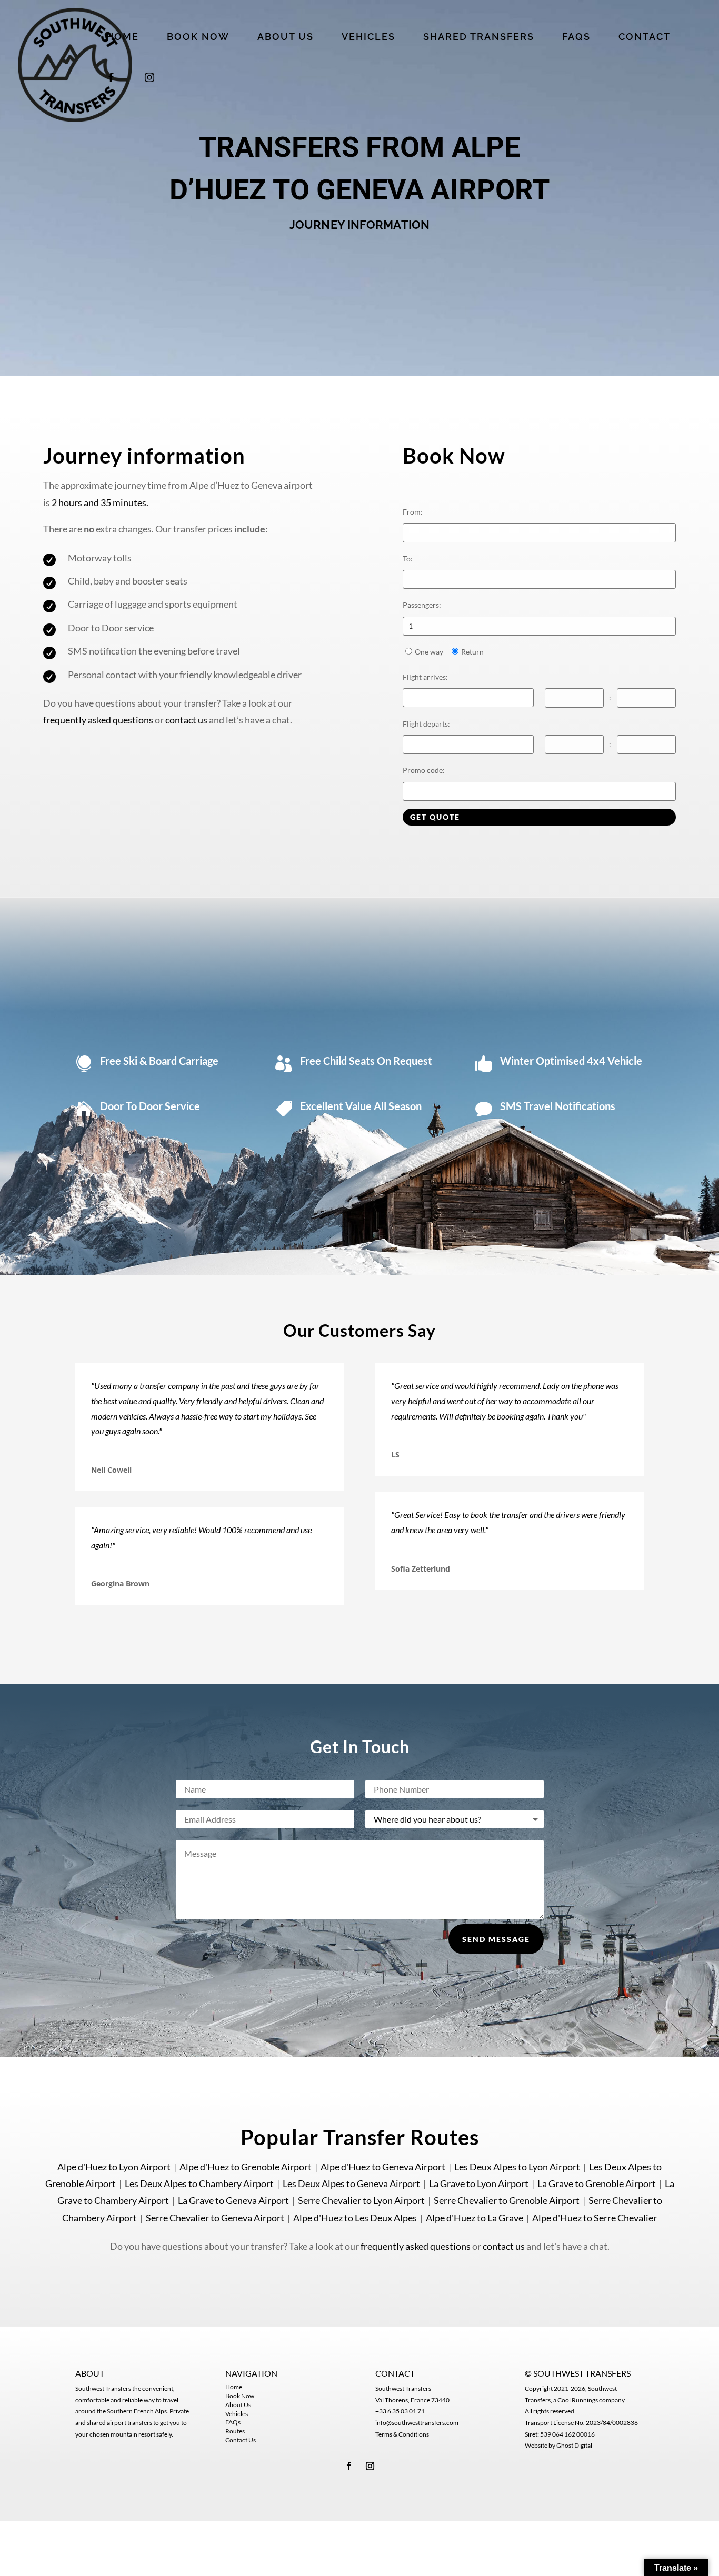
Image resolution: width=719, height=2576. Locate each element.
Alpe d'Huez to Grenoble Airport (246, 2167)
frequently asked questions (98, 720)
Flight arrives (425, 677)
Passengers (422, 605)
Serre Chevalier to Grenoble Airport (507, 2200)
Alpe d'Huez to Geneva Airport (383, 2167)
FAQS (576, 38)
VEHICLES (368, 38)
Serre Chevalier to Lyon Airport (361, 2200)
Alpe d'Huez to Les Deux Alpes (355, 2218)
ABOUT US (286, 38)
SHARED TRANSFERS (479, 38)
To (408, 559)
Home (234, 2387)
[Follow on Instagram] (370, 2466)
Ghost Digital (574, 2445)
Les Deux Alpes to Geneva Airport (351, 2183)
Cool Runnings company (591, 2400)
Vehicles (237, 2414)
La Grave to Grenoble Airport (597, 2183)
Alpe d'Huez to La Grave (475, 2218)
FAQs (233, 2422)
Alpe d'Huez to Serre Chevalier (595, 2218)
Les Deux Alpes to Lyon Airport (517, 2167)
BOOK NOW (198, 38)
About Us (238, 2405)
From (413, 512)
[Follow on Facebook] (349, 2466)
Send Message (496, 1939)
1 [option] (411, 626)
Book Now (240, 2396)
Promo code (424, 770)
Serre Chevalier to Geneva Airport (215, 2218)
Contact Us (241, 2440)
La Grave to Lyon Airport (479, 2183)
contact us (186, 720)
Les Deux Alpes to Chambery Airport (199, 2183)
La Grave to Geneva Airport (233, 2200)
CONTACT (645, 38)
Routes (235, 2431)
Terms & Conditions (402, 2434)
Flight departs (426, 724)
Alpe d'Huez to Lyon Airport (114, 2167)
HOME (123, 38)
